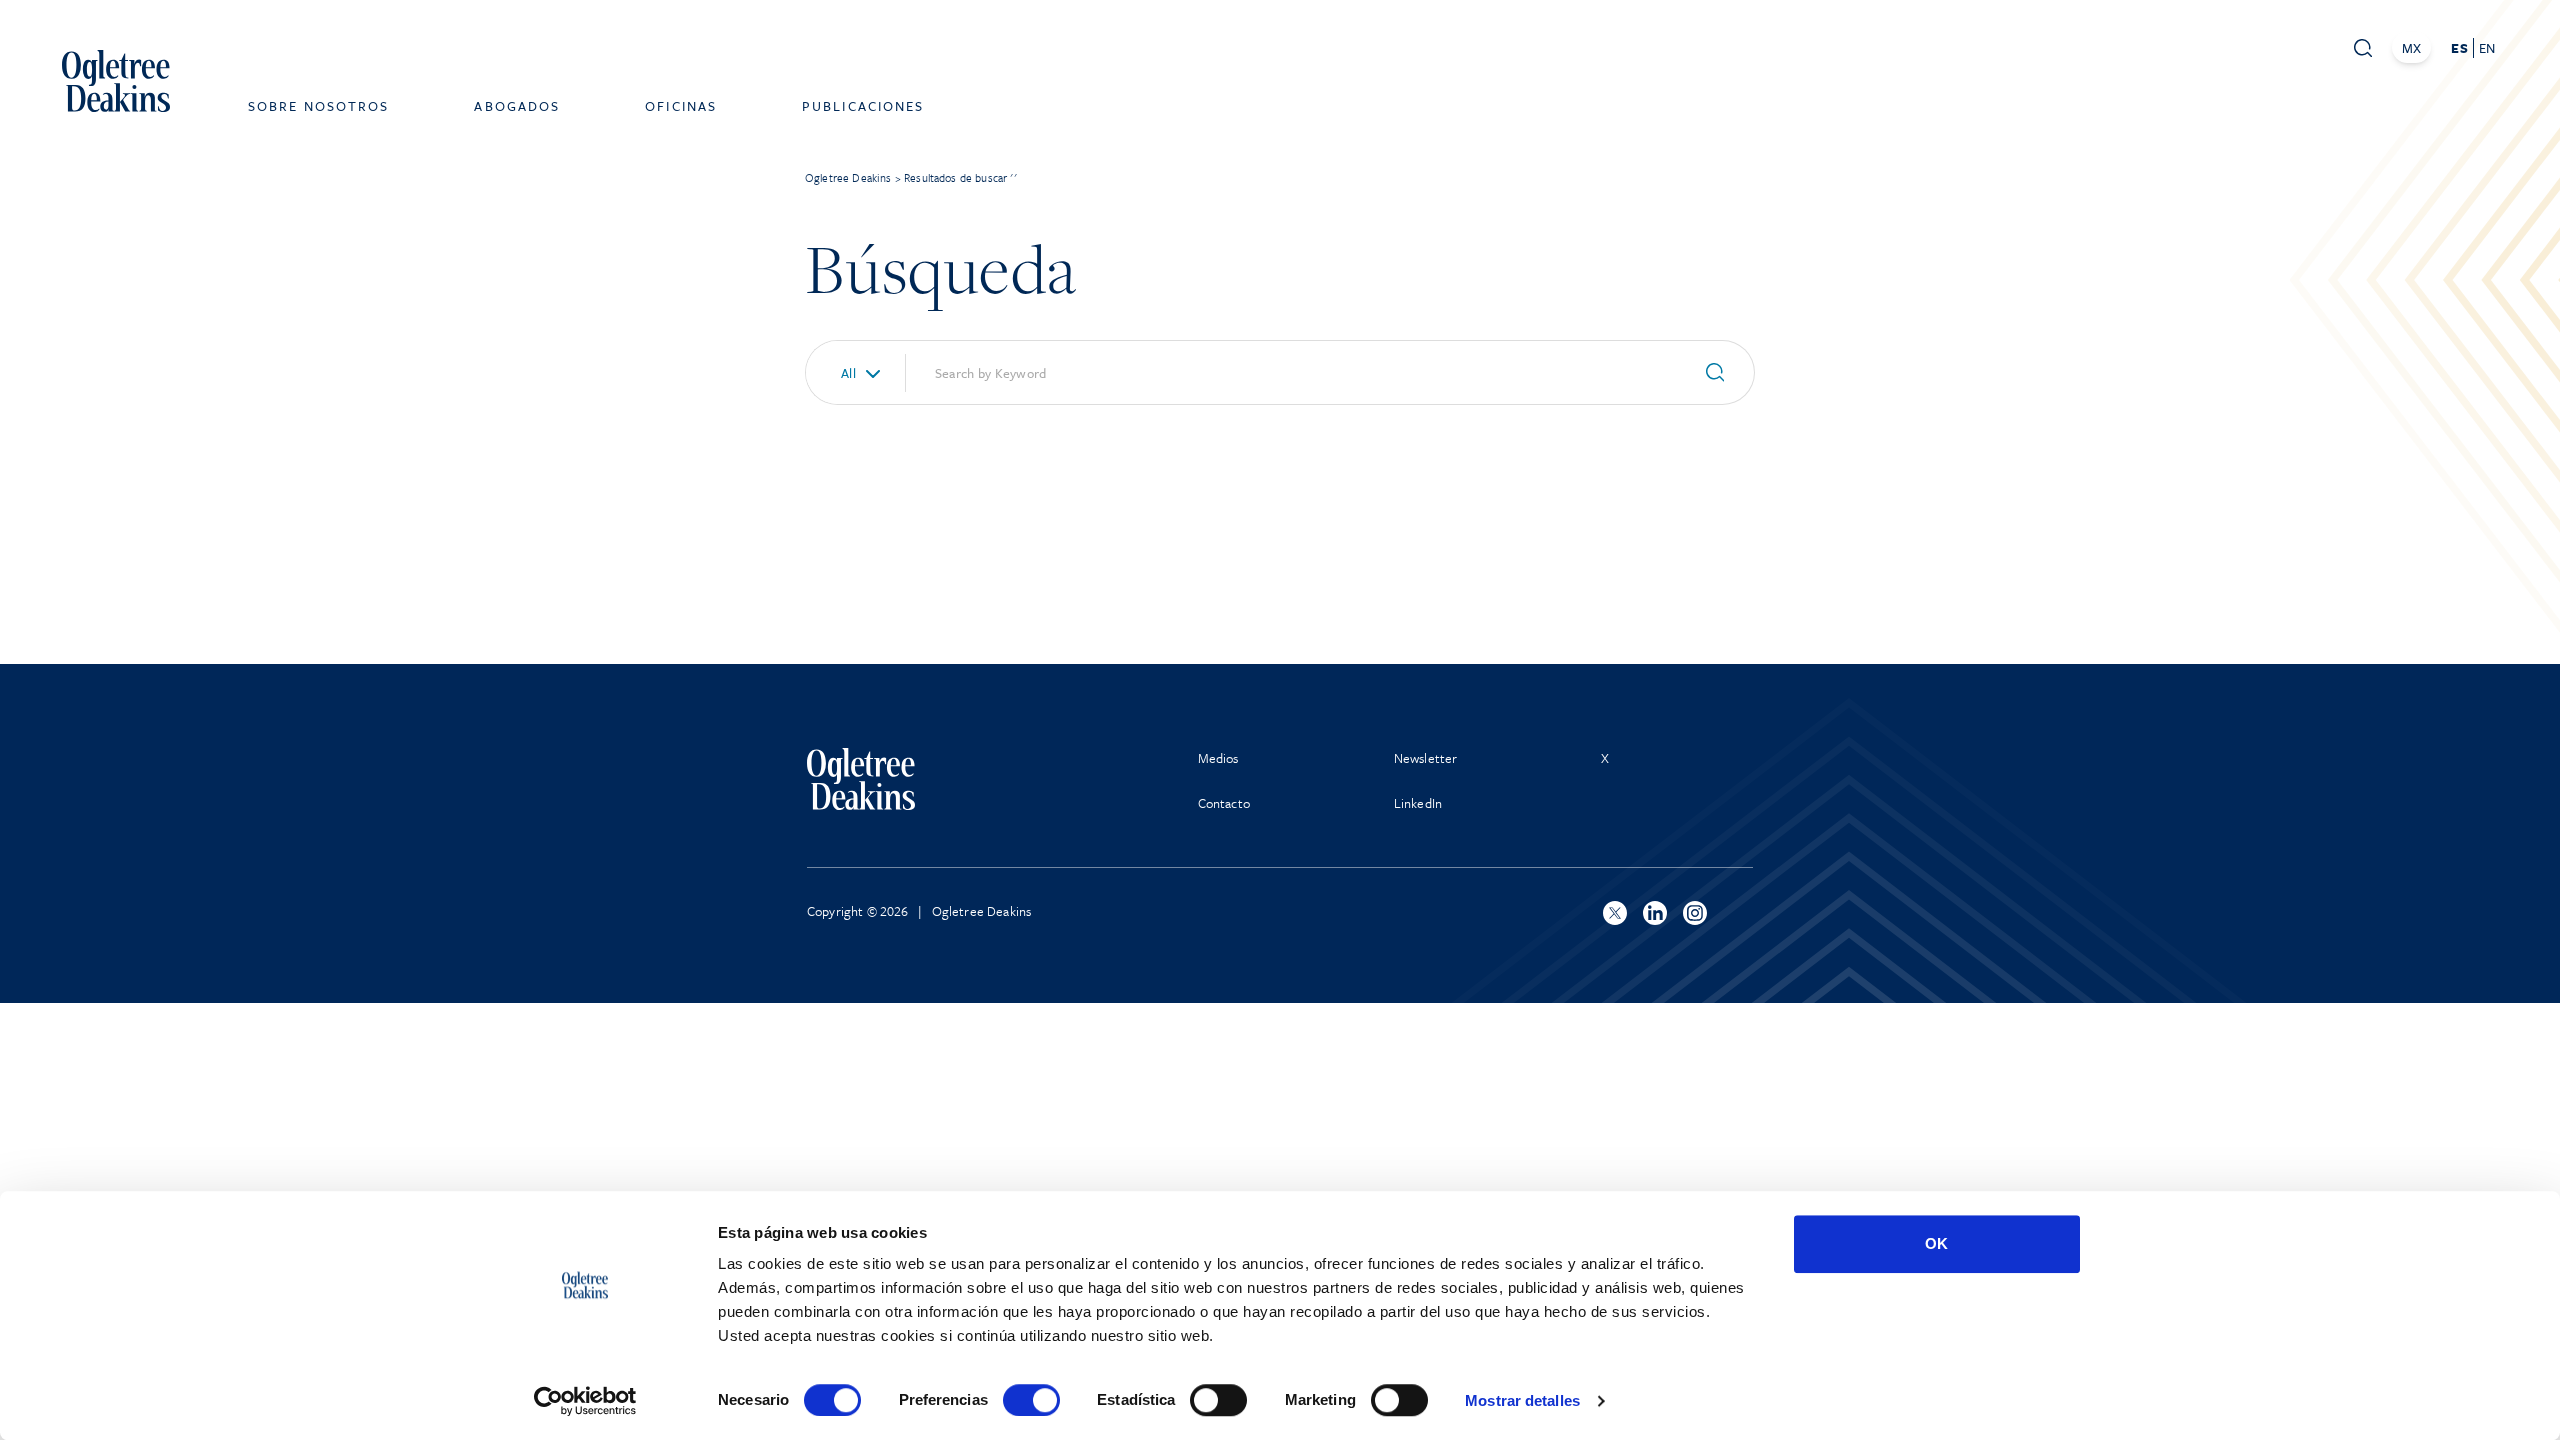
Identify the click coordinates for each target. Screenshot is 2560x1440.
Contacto (1224, 803)
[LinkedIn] (1655, 913)
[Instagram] (1695, 913)
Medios (1218, 758)
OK (1936, 1243)
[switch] (1031, 1400)
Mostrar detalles (1522, 1400)
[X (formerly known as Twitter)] (1615, 913)
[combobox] (847, 372)
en (2487, 48)
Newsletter (1426, 758)
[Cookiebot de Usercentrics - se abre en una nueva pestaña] (585, 1401)
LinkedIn (1418, 803)
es (2459, 48)
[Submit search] (1723, 372)
